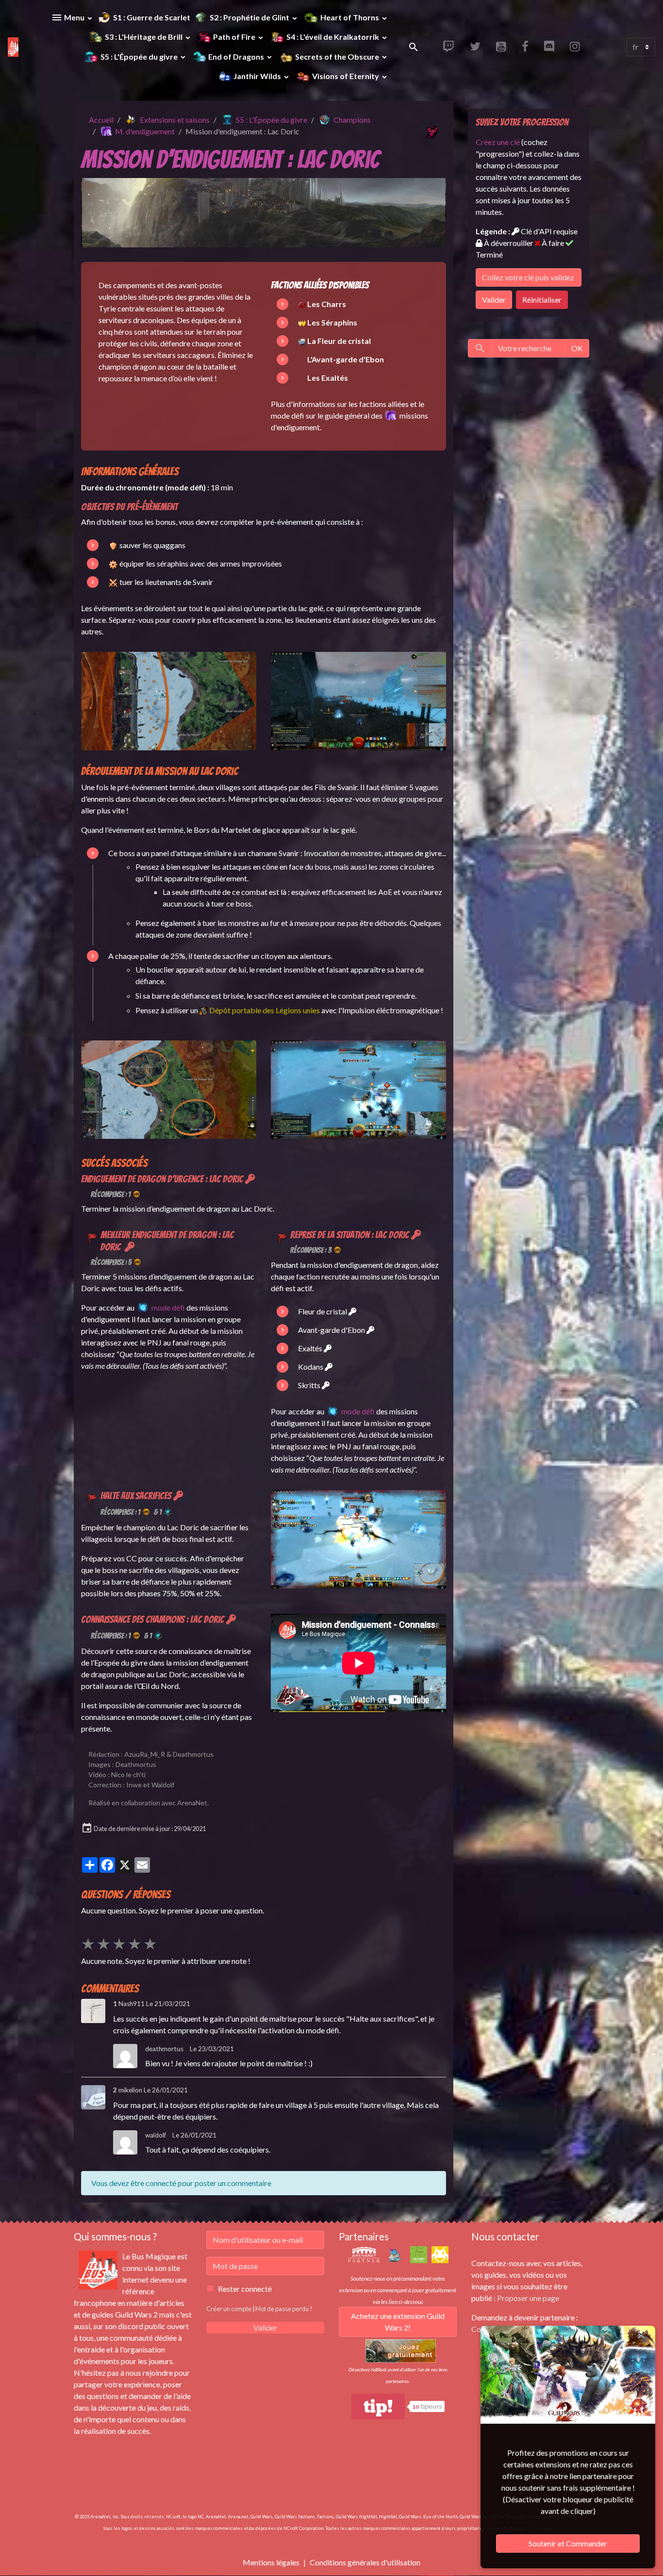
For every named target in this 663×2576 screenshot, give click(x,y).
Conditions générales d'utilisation (365, 2562)
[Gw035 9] (358, 1538)
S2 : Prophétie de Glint (250, 17)
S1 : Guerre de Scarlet (152, 17)
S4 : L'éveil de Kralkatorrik (333, 37)
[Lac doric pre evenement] (358, 700)
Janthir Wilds (257, 76)
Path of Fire (234, 37)
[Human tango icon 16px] (302, 322)
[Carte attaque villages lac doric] (169, 1089)
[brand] (13, 47)
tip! (378, 2406)
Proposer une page (528, 2298)
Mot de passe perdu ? (284, 2309)
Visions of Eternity (346, 76)
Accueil (101, 120)
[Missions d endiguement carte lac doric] (169, 700)
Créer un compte (229, 2309)
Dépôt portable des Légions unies (265, 1010)
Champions (352, 120)
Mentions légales (271, 2562)
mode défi (168, 1307)
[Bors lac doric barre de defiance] (358, 1089)
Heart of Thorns (350, 17)
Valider (494, 300)
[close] (641, 2335)
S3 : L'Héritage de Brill (144, 37)
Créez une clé (498, 142)
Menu (74, 17)
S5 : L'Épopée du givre (139, 57)
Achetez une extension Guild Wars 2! (398, 2322)
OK (577, 348)
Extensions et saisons (175, 120)
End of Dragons (236, 57)
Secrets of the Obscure (337, 57)
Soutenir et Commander (568, 2543)
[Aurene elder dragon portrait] (302, 341)
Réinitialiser (542, 300)
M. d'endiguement (145, 131)
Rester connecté (245, 2289)
